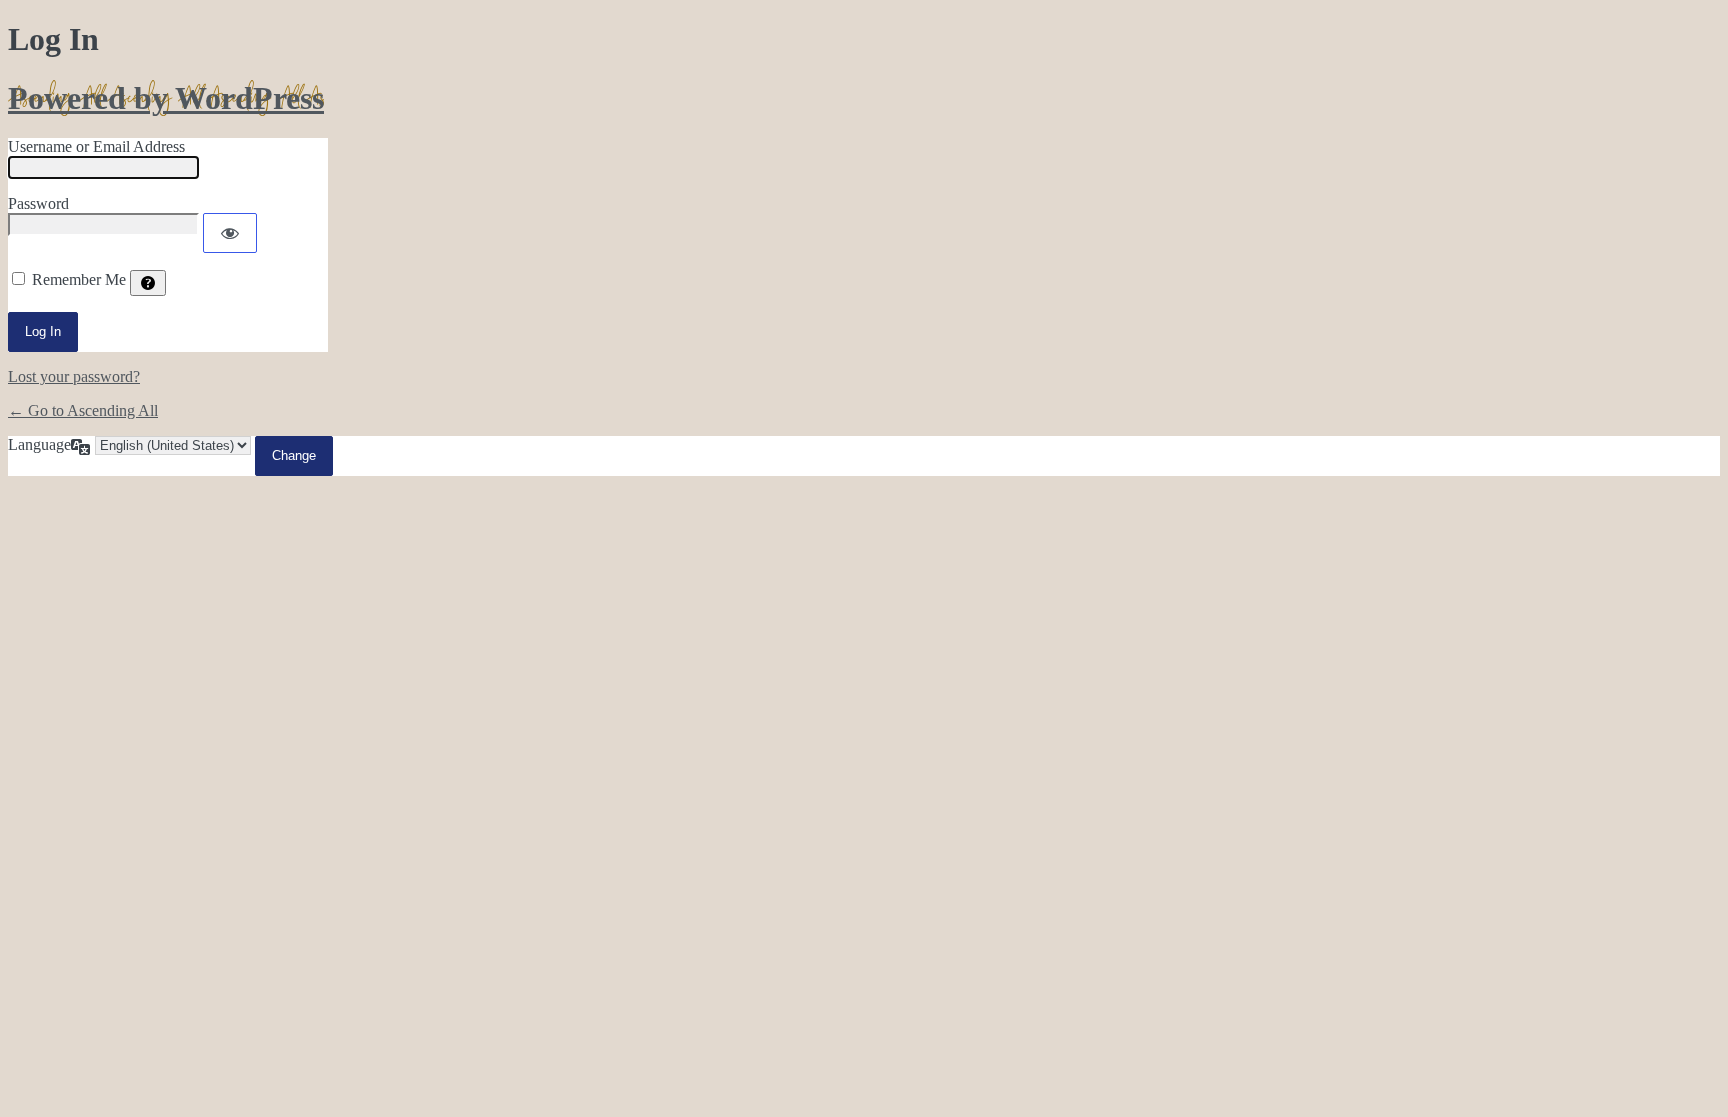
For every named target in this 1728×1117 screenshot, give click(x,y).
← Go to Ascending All (83, 410)
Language (39, 444)
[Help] (148, 283)
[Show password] (230, 233)
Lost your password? (74, 376)
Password (38, 203)
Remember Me (79, 279)
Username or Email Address (96, 146)
